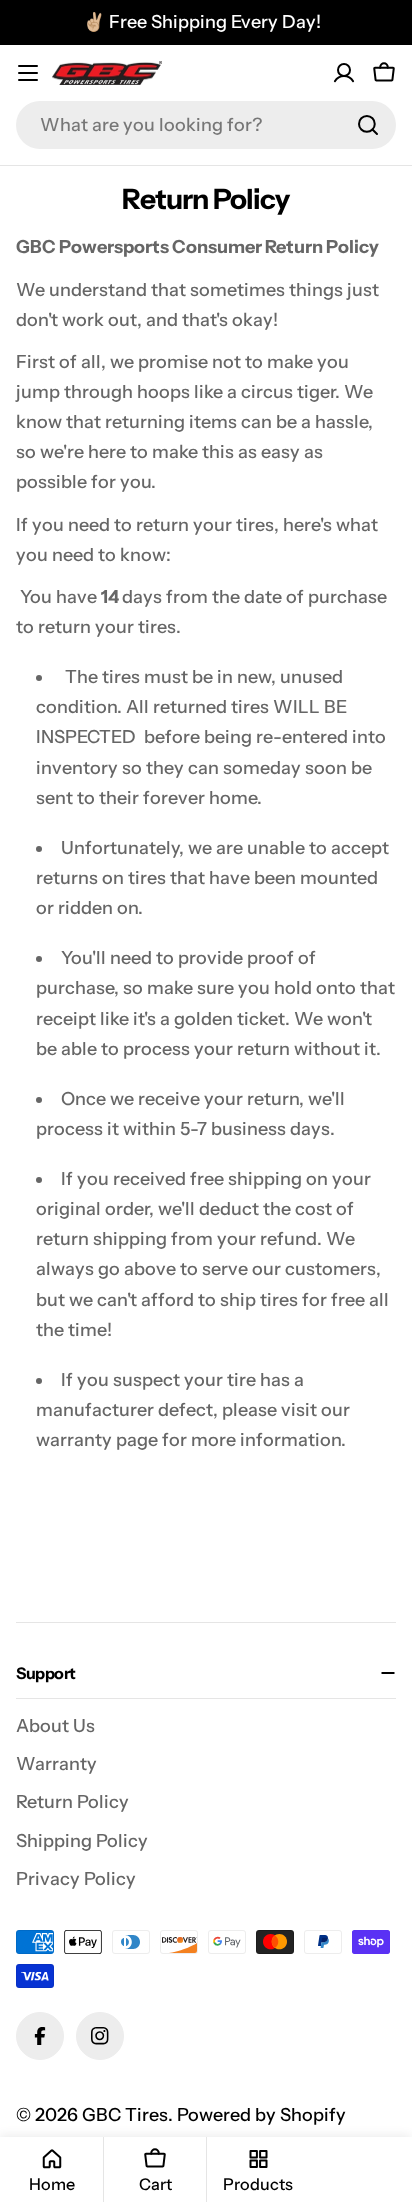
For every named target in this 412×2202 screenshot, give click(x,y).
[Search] (368, 125)
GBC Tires (125, 2115)
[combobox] (206, 125)
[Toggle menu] (28, 73)
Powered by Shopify (261, 2115)
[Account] (344, 73)
